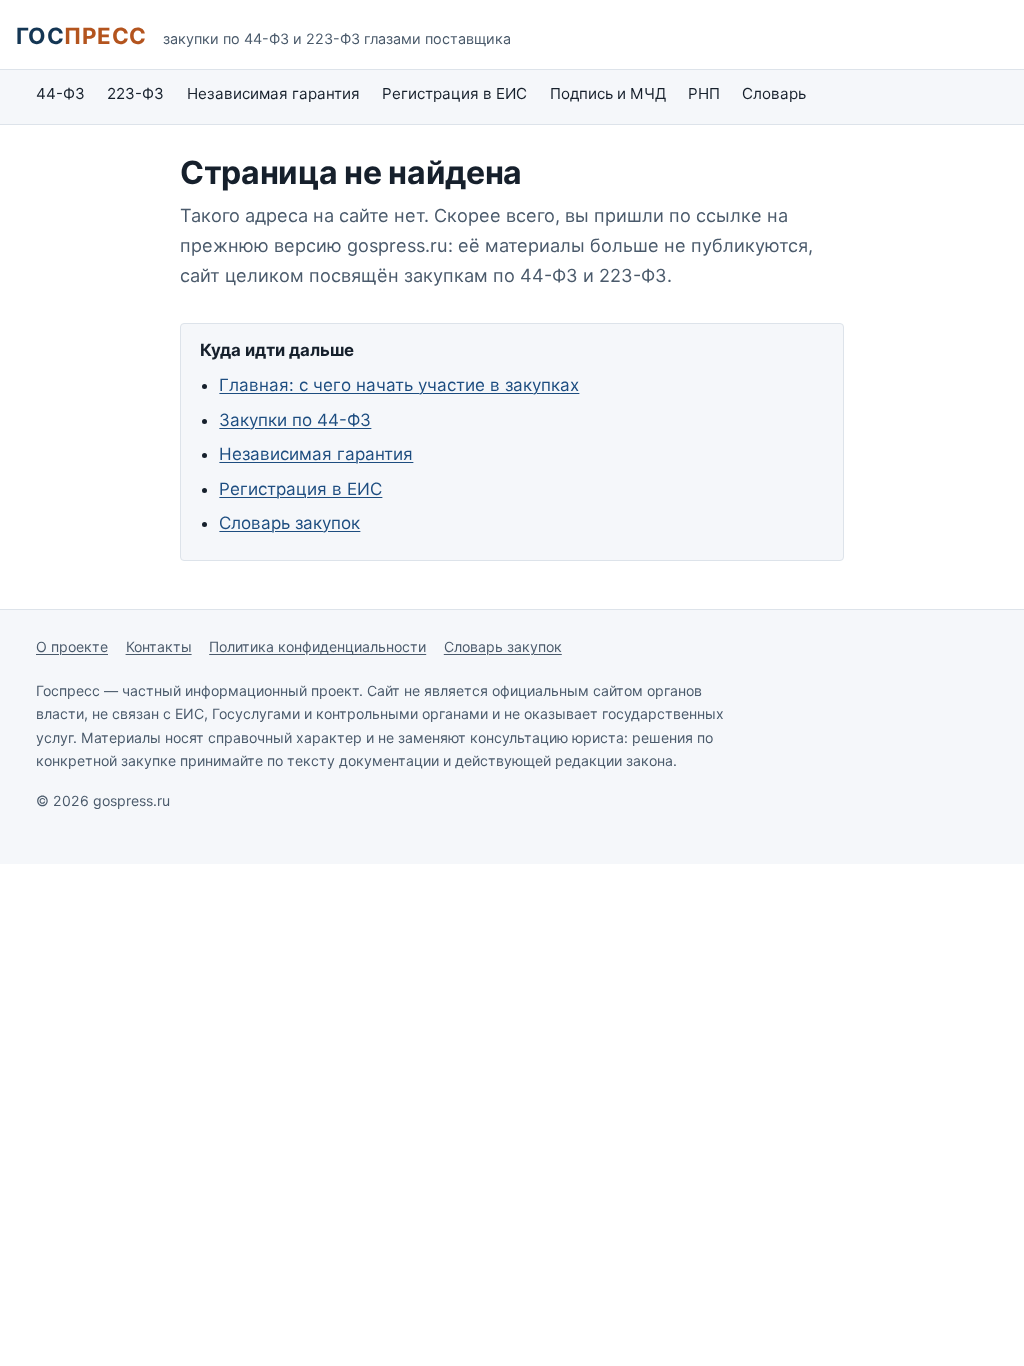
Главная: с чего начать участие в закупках (399, 385)
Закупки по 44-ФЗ (295, 420)
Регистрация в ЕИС (454, 93)
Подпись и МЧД (608, 93)
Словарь (774, 93)
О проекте (72, 646)
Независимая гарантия (273, 93)
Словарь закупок (289, 523)
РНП (704, 93)
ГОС (81, 35)
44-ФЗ (60, 93)
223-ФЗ (135, 93)
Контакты (159, 646)
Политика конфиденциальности (317, 646)
